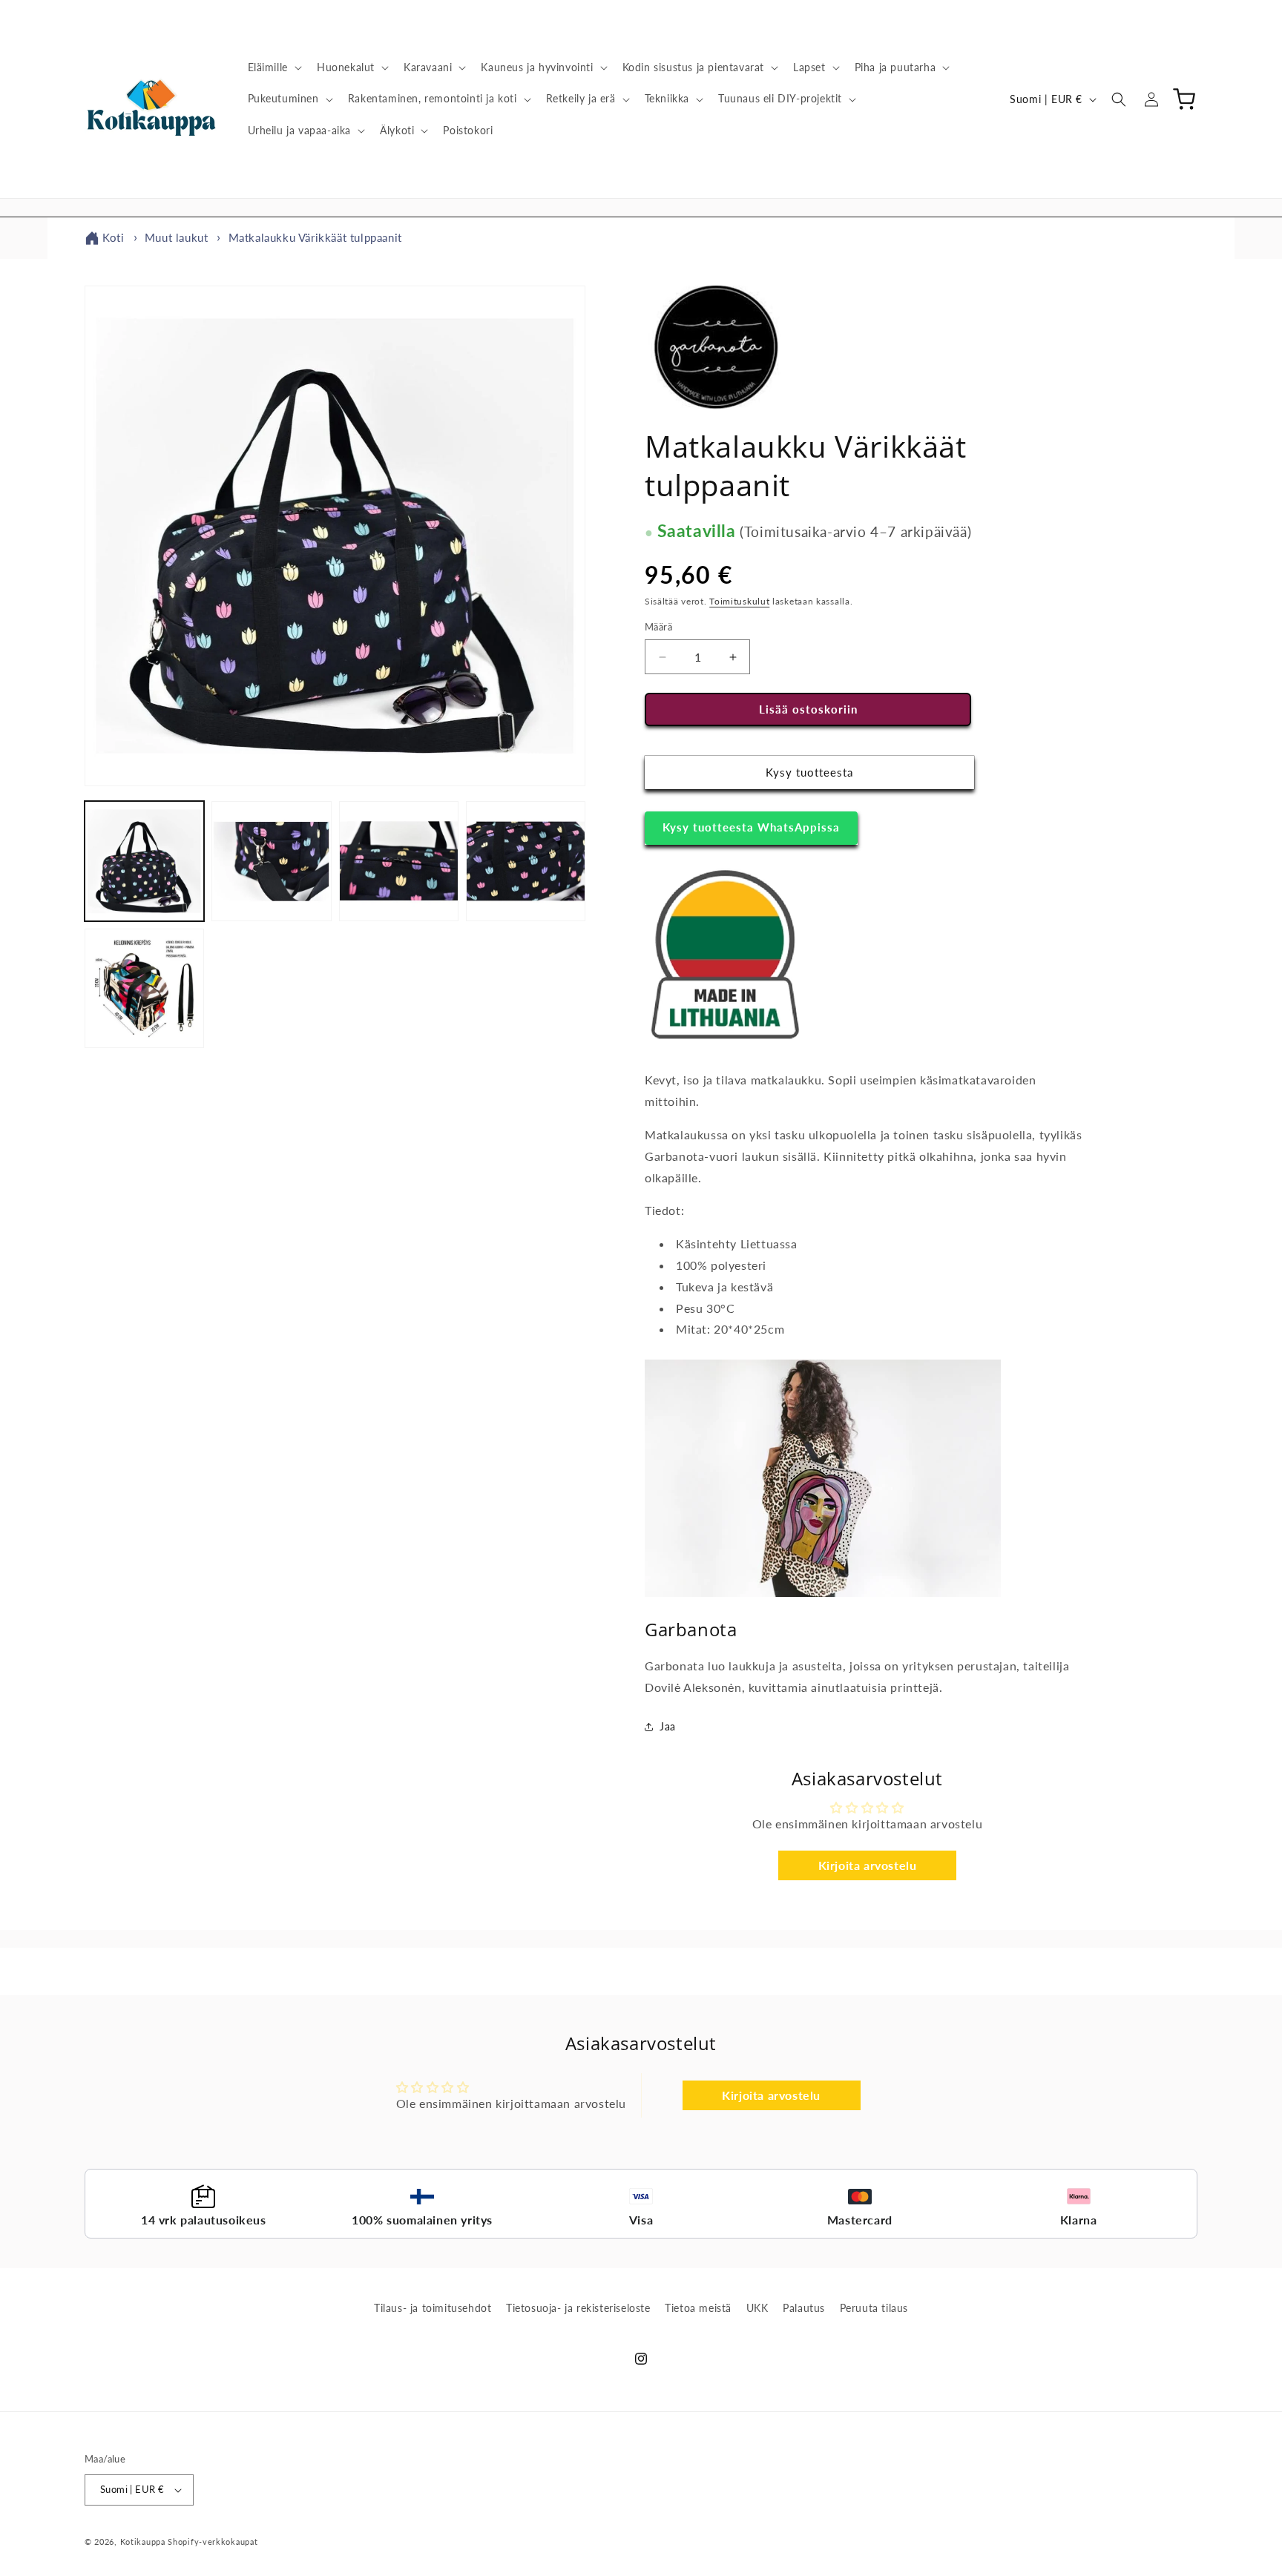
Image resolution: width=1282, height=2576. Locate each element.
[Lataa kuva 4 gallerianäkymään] (526, 861)
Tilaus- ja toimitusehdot (433, 2308)
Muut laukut (177, 237)
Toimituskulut (739, 601)
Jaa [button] (668, 1726)
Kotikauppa (143, 2542)
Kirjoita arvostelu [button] (868, 1865)
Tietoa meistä (698, 2308)
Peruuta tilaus (874, 2308)
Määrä (658, 627)
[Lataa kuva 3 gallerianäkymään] (399, 861)
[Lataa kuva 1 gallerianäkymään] (144, 861)
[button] (273, 67)
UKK (757, 2308)
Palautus (804, 2308)
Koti (113, 237)
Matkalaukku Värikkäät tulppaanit (315, 237)
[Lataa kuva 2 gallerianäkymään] (271, 861)
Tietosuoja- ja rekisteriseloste (578, 2308)
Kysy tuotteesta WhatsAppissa (751, 827)
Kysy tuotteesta (809, 773)
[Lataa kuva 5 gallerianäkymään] (144, 988)
